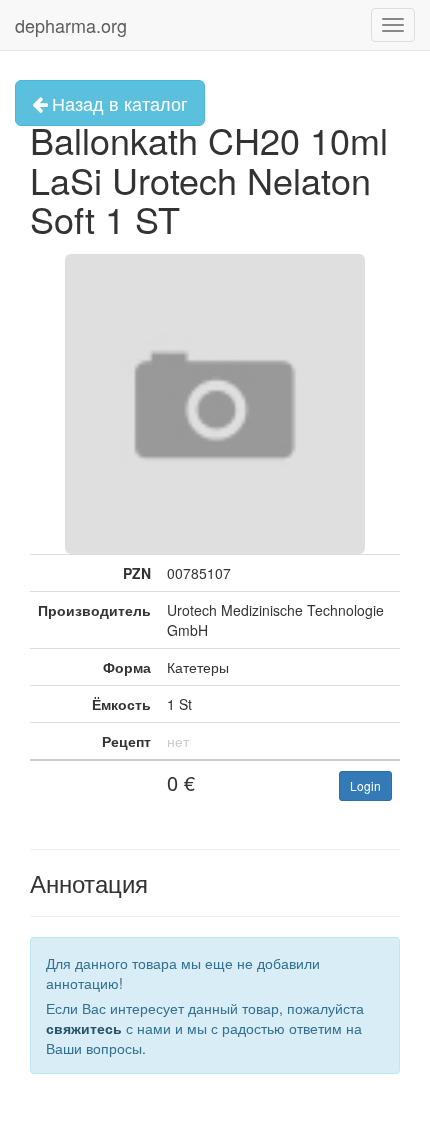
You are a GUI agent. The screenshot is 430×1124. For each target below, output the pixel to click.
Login (365, 785)
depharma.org (71, 25)
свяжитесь (84, 1028)
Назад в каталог (117, 103)
